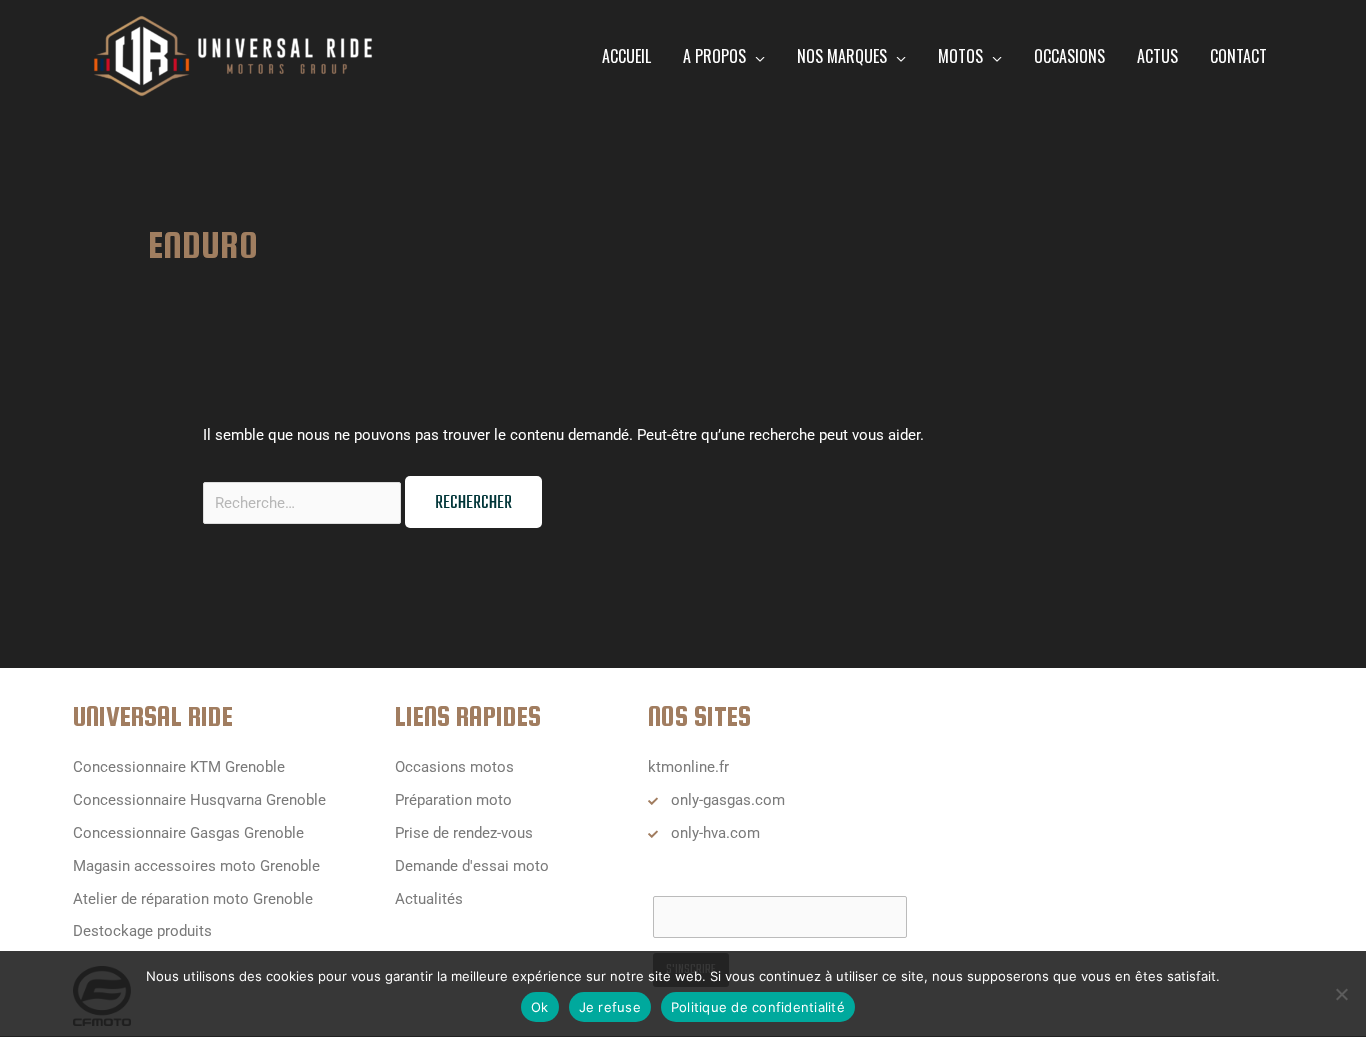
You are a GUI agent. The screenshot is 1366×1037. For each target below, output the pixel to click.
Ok (540, 1007)
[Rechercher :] (304, 503)
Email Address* (704, 876)
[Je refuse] (1341, 994)
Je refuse (610, 1007)
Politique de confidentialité (758, 1007)
